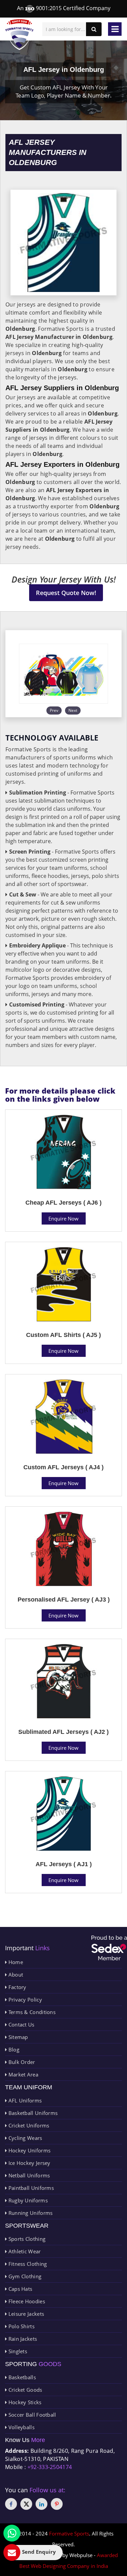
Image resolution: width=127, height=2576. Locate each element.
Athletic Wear (24, 2251)
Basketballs (21, 2377)
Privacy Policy (24, 2000)
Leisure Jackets (25, 2314)
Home (15, 1962)
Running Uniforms (30, 2213)
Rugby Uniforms (27, 2200)
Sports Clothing (26, 2239)
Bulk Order (21, 2062)
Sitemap (17, 2037)
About (15, 1975)
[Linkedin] (41, 2504)
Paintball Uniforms (30, 2188)
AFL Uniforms (24, 2100)
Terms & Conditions (31, 2012)
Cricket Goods (24, 2390)
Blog (13, 2049)
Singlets (17, 2351)
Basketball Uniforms (32, 2113)
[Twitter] (26, 2504)
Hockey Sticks (24, 2402)
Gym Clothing (24, 2276)
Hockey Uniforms (29, 2150)
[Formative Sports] (19, 35)
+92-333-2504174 (50, 2467)
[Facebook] (11, 2504)
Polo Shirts (21, 2326)
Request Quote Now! (66, 593)
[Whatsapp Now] (12, 2533)
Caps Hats (19, 2289)
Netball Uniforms (28, 2175)
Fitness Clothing (27, 2264)
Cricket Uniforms (28, 2125)
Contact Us (20, 2024)
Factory (16, 1987)
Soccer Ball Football (31, 2415)
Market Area (23, 2074)
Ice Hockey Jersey (28, 2163)
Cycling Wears (24, 2138)
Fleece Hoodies (26, 2301)
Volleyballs (21, 2427)
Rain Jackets (22, 2339)
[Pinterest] (57, 2504)
